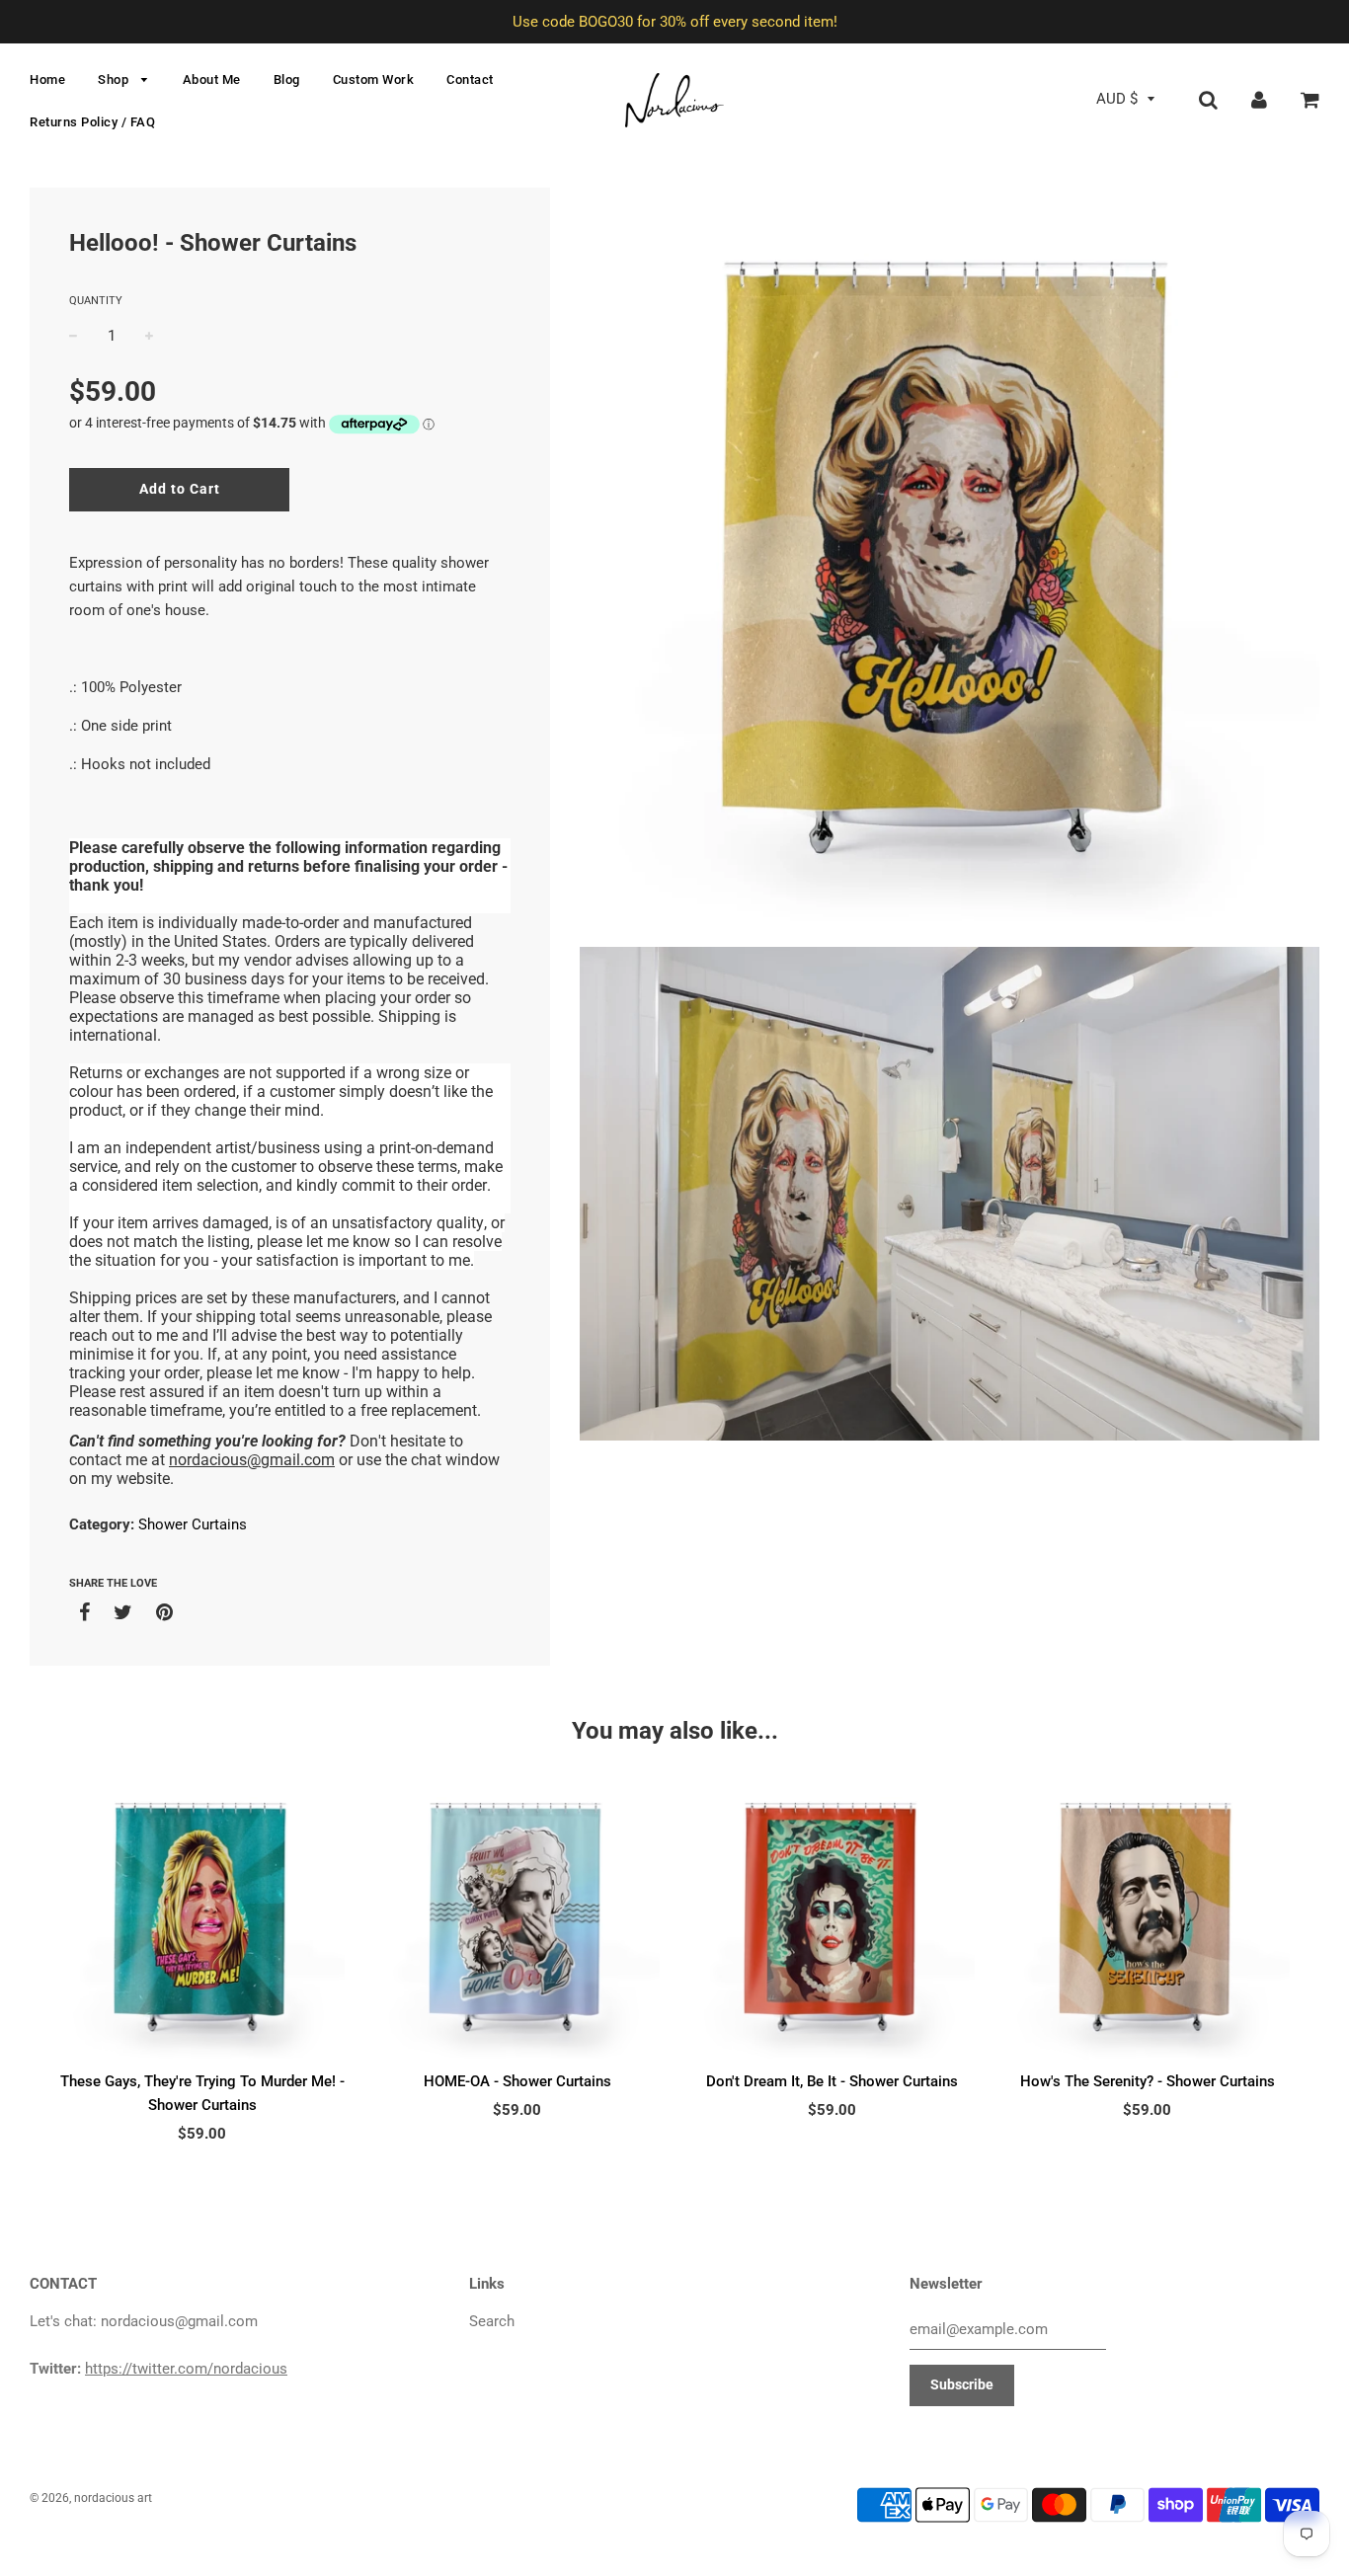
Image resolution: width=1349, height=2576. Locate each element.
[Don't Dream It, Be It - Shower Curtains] (832, 1917)
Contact (470, 79)
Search (492, 2321)
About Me (212, 79)
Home (47, 79)
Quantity (96, 301)
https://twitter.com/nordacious (186, 2369)
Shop (115, 79)
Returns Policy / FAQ (92, 122)
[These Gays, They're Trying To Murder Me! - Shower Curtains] (202, 1917)
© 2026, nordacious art (91, 2498)
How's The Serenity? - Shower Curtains (1148, 2081)
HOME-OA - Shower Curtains (517, 2081)
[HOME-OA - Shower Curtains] (517, 1917)
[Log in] (1259, 99)
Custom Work (374, 79)
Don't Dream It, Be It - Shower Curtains (832, 2081)
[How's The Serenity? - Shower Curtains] (1147, 1917)
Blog (287, 79)
